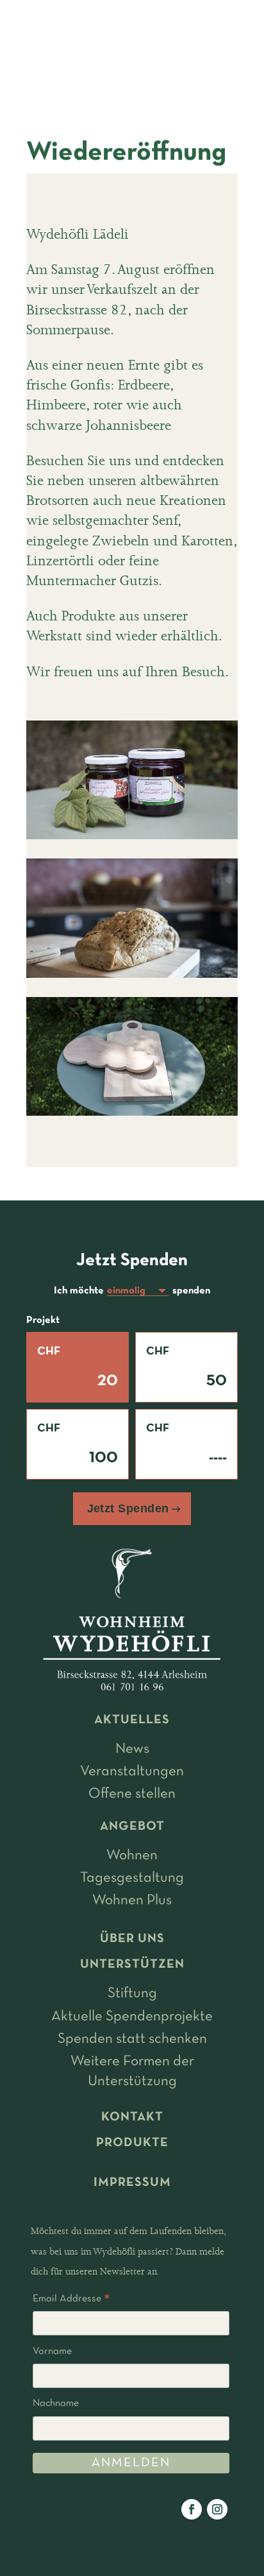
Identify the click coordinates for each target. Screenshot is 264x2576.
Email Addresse (71, 2301)
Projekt (43, 1320)
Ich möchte (79, 1291)
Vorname (52, 2351)
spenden (191, 1291)
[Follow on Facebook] (192, 2509)
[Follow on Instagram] (217, 2509)
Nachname (56, 2403)
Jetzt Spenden (128, 1508)
